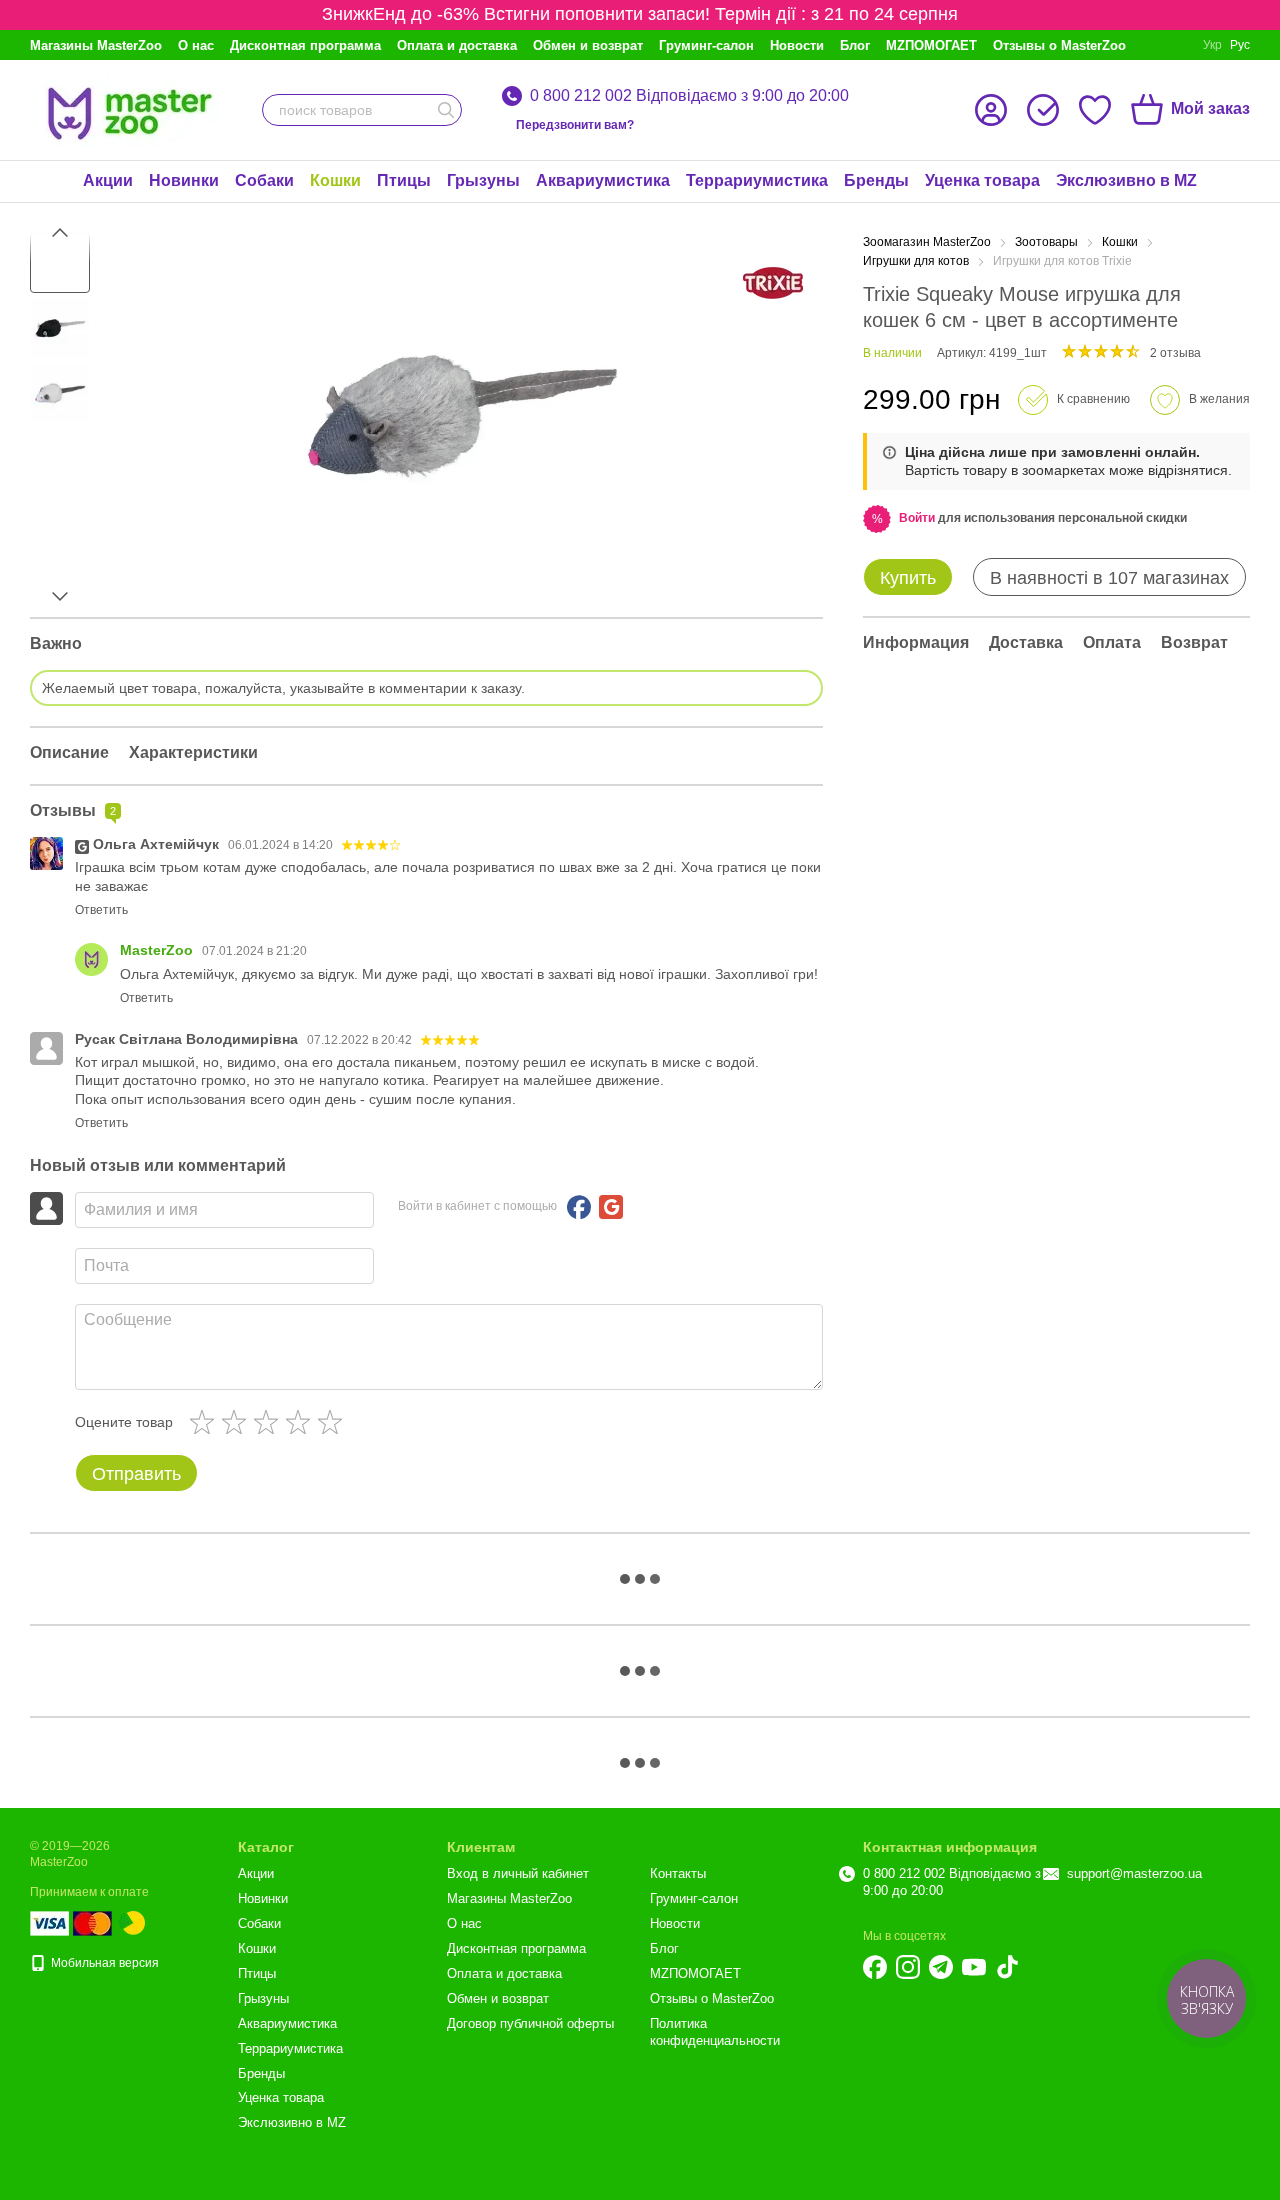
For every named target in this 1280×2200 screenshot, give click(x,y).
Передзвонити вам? (575, 125)
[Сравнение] (1043, 110)
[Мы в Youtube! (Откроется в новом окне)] (974, 1967)
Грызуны (483, 180)
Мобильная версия (103, 1963)
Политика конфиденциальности (715, 2032)
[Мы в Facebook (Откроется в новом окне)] (875, 1967)
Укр (1212, 45)
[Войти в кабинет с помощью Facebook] (579, 1207)
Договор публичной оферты (530, 2023)
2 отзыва (1175, 353)
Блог (855, 45)
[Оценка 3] (270, 1422)
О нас (196, 45)
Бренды (876, 180)
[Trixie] (773, 283)
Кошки (335, 180)
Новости (797, 45)
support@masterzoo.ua (1134, 1873)
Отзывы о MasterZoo (1059, 45)
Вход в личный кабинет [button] (518, 1873)
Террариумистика (757, 180)
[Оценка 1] (206, 1422)
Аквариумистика (603, 180)
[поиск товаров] (446, 110)
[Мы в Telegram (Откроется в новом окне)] (941, 1967)
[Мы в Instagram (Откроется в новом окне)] (908, 1967)
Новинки (184, 180)
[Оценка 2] (238, 1422)
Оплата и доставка (457, 45)
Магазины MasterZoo (96, 45)
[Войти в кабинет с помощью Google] (611, 1207)
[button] (917, 518)
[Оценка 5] (334, 1422)
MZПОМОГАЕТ (931, 45)
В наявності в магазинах (1109, 578)
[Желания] (1095, 110)
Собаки (264, 180)
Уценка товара (982, 180)
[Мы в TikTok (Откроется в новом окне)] (1007, 1967)
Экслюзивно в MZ (1126, 180)
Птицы (404, 180)
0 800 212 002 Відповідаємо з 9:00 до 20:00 (689, 96)
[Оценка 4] (302, 1422)
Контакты (678, 1873)
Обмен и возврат (588, 45)
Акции (108, 180)
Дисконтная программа (305, 45)
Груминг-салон (706, 45)
